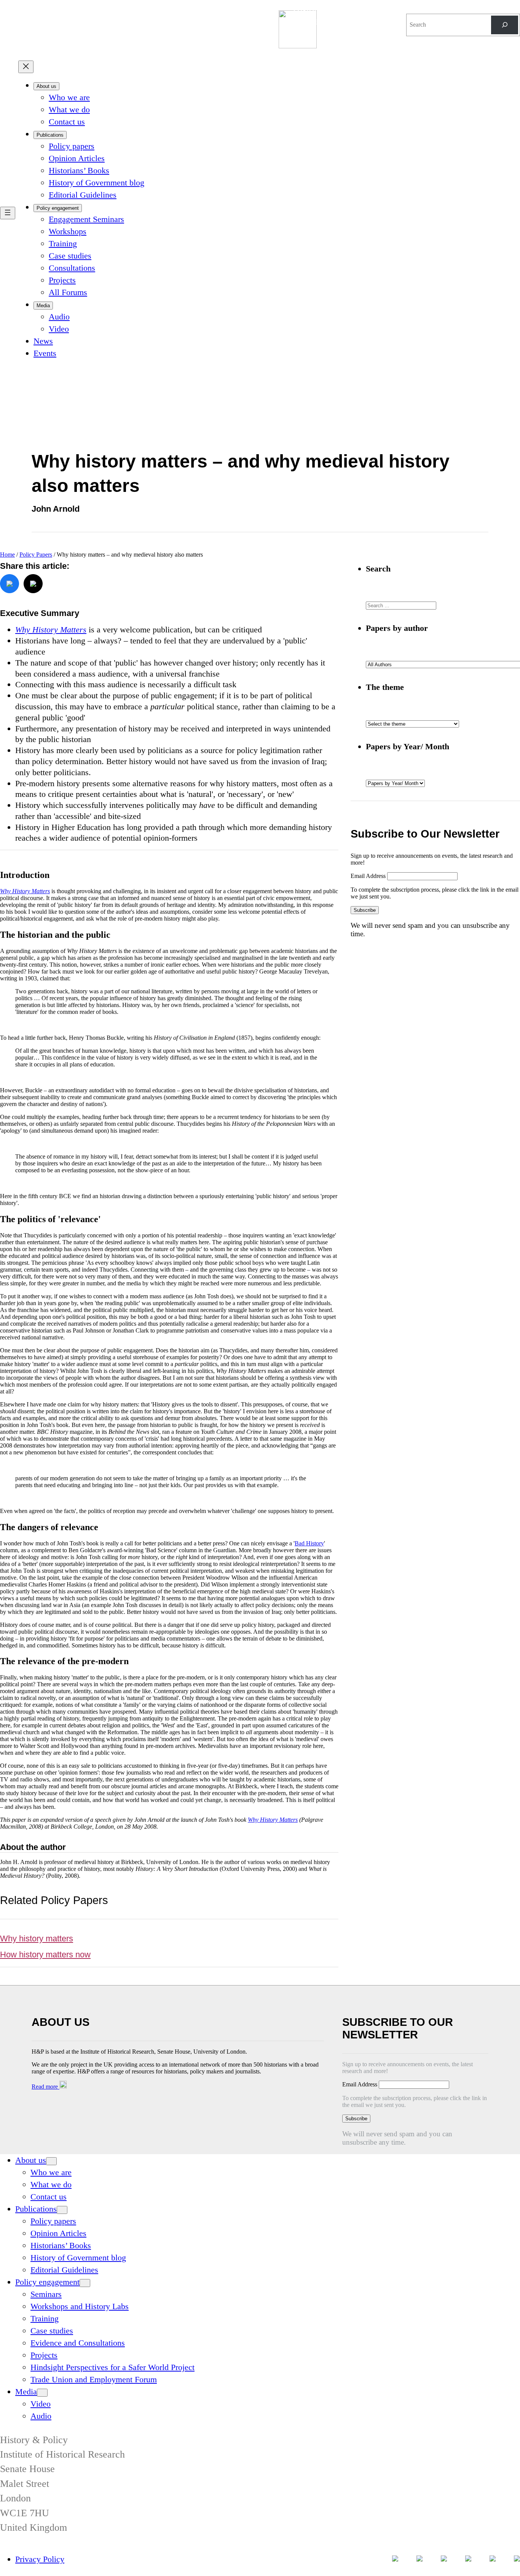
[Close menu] (26, 67)
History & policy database (326, 15)
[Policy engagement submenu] (85, 2283)
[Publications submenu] (62, 2210)
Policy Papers (36, 555)
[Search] (505, 25)
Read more (45, 2087)
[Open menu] (8, 213)
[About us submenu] (51, 2161)
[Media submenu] (42, 2393)
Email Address (369, 876)
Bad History (309, 1543)
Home (7, 555)
